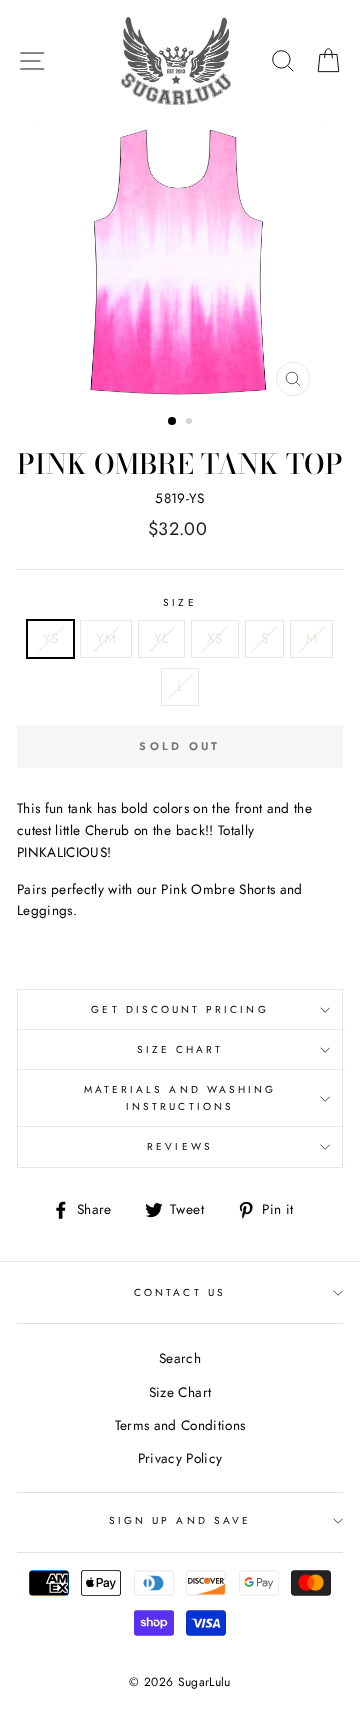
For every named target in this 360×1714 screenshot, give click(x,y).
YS (51, 638)
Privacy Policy (180, 1458)
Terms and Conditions (180, 1425)
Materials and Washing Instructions (180, 1097)
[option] (180, 264)
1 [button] (173, 422)
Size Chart (180, 1049)
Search (180, 1358)
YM (106, 638)
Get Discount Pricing (179, 1009)
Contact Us (180, 1292)
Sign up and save (180, 1520)
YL (161, 638)
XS (215, 638)
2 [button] (191, 423)
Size (179, 602)
